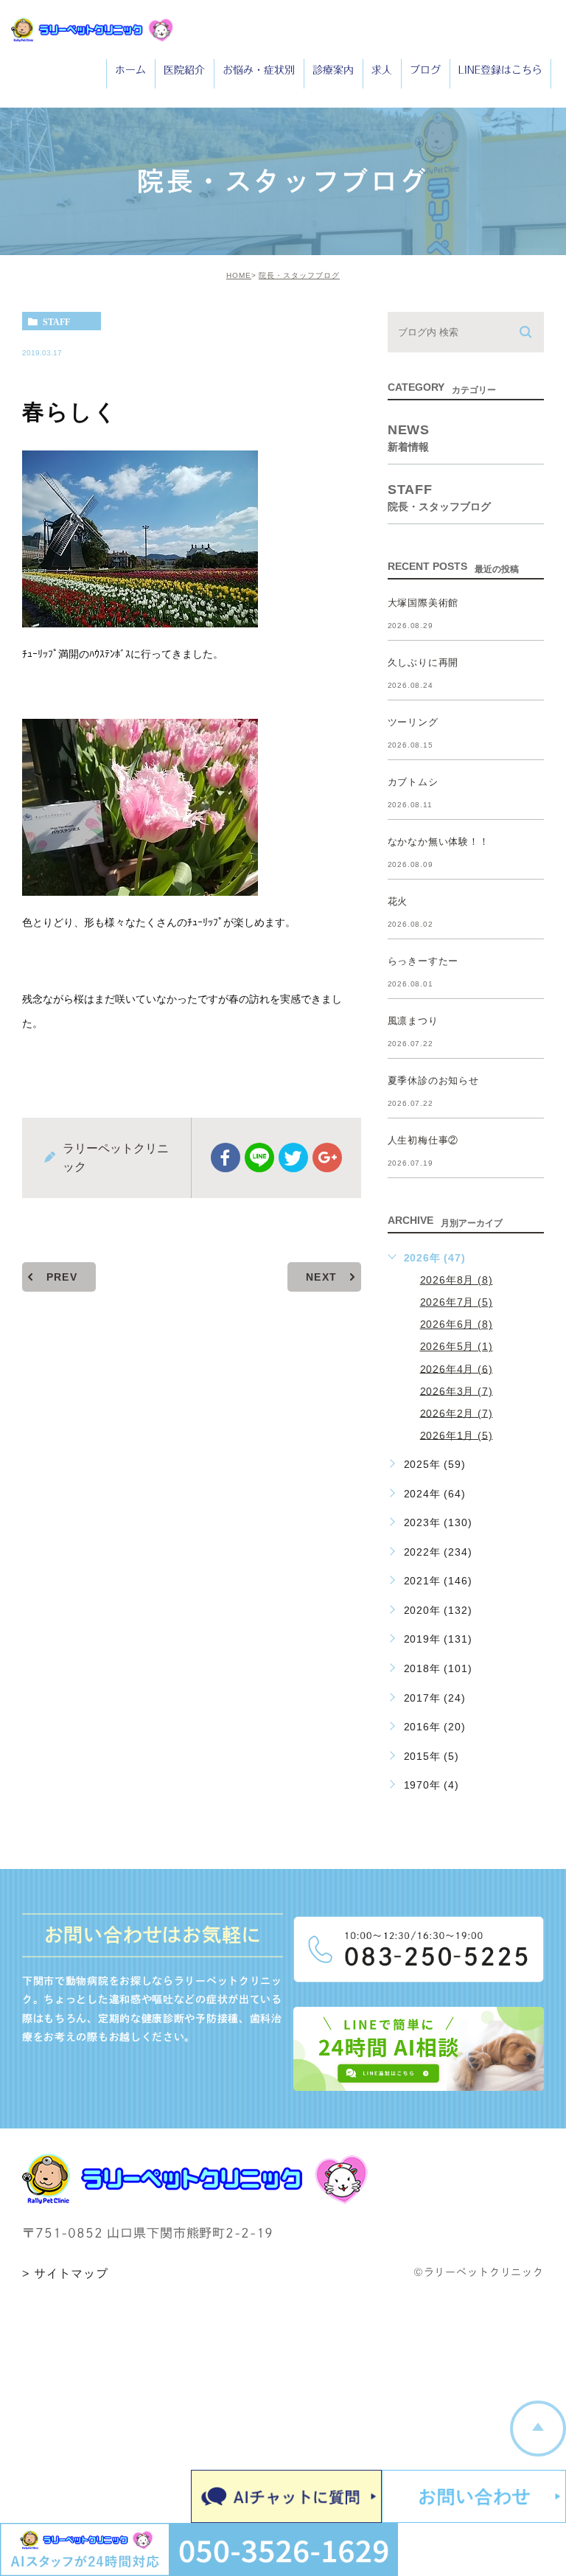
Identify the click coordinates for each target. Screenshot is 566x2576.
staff (56, 321)
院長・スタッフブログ (299, 275)
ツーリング (413, 722)
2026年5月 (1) (457, 1346)
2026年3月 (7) (457, 1390)
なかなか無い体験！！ (439, 842)
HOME (239, 275)
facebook (226, 1158)
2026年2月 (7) (457, 1413)
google (327, 1158)
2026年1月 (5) (457, 1435)
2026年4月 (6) (457, 1368)
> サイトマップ (65, 2274)
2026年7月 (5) (457, 1302)
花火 (398, 901)
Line (259, 1158)
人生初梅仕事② (423, 1140)
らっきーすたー (423, 961)
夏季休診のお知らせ (433, 1080)
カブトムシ (413, 782)
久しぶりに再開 (423, 662)
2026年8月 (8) (457, 1280)
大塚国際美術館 (423, 603)
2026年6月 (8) (457, 1324)
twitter (293, 1158)
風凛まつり (413, 1021)
